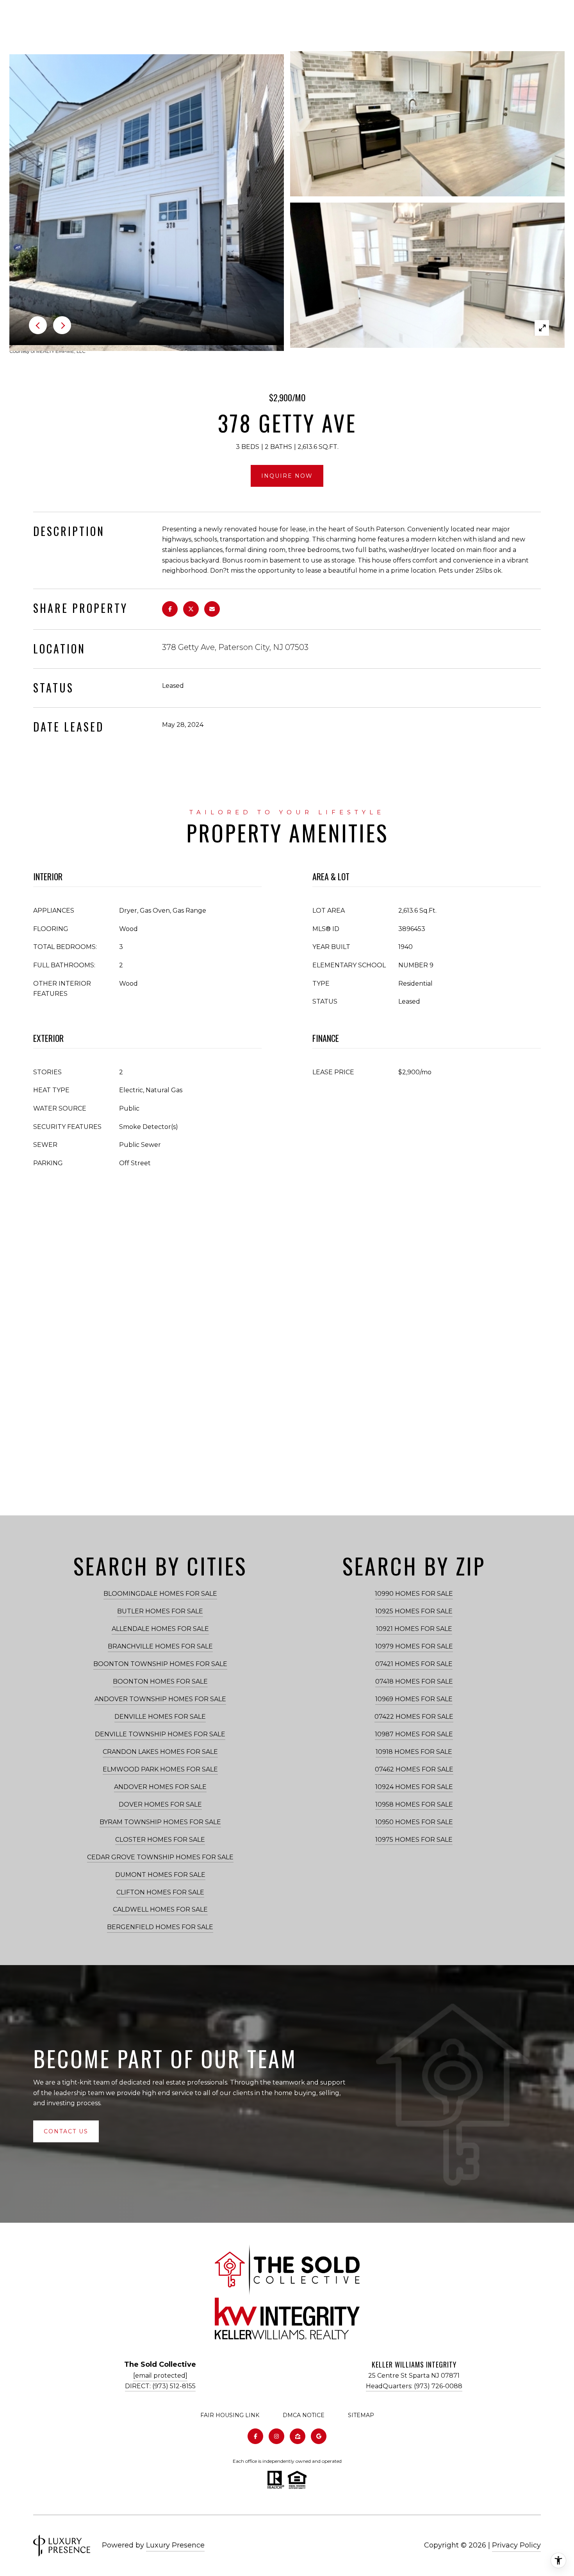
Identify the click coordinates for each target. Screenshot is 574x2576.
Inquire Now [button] (287, 476)
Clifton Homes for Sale (160, 1892)
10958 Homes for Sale (414, 1804)
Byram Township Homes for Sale (160, 1822)
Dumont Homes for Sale (160, 1875)
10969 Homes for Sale (414, 1699)
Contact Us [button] (66, 2131)
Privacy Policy (516, 2545)
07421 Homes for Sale (414, 1664)
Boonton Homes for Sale (160, 1681)
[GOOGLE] (319, 2436)
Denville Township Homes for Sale (160, 1734)
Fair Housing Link (230, 2415)
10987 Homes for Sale (414, 1734)
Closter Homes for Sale (160, 1840)
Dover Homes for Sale (160, 1804)
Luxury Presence (175, 2545)
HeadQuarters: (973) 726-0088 (414, 2386)
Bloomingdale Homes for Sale (160, 1594)
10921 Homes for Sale (414, 1629)
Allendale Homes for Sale (160, 1629)
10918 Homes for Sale (414, 1752)
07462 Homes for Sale (414, 1769)
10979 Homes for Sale (414, 1646)
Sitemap (361, 2415)
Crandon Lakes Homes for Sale (160, 1752)
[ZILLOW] (298, 2436)
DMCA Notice (304, 2415)
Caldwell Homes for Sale (160, 1909)
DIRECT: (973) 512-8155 (160, 2386)
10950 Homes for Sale (414, 1822)
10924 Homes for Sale (414, 1787)
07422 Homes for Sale (414, 1717)
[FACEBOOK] (255, 2436)
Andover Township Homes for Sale (160, 1699)
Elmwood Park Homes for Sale (160, 1769)
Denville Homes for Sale (160, 1717)
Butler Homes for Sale (160, 1611)
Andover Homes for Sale (160, 1787)
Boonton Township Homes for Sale (160, 1664)
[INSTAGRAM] (276, 2436)
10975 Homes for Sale (414, 1840)
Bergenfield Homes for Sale (160, 1927)
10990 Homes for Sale (414, 1594)
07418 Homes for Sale (414, 1681)
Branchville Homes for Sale (160, 1646)
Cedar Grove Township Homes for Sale (160, 1857)
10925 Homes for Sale (414, 1611)
